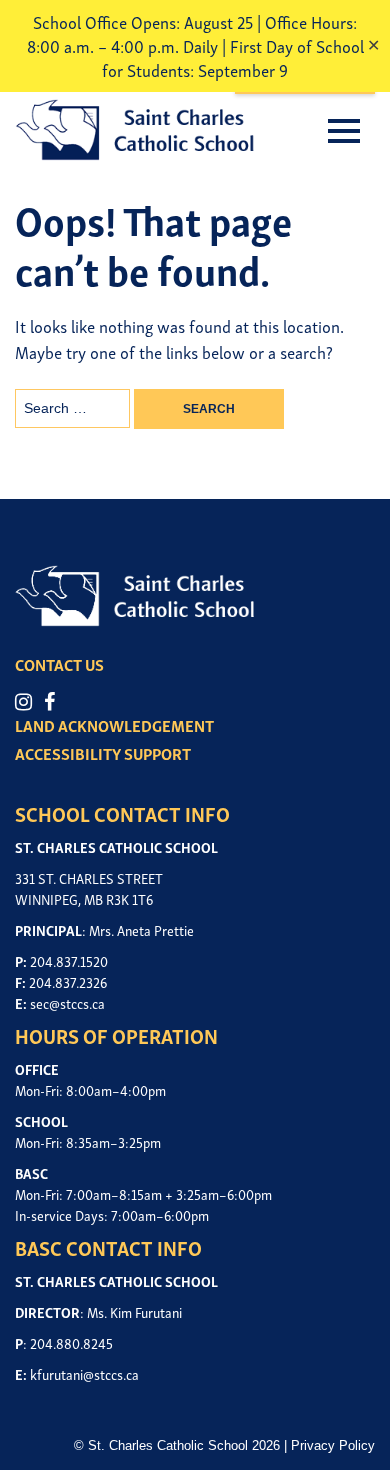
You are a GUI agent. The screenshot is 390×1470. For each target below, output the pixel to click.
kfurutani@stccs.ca (84, 1373)
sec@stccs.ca (67, 1002)
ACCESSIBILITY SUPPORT (103, 753)
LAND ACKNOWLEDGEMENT (114, 725)
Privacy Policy (333, 1445)
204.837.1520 (69, 960)
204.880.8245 (71, 1342)
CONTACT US (59, 664)
